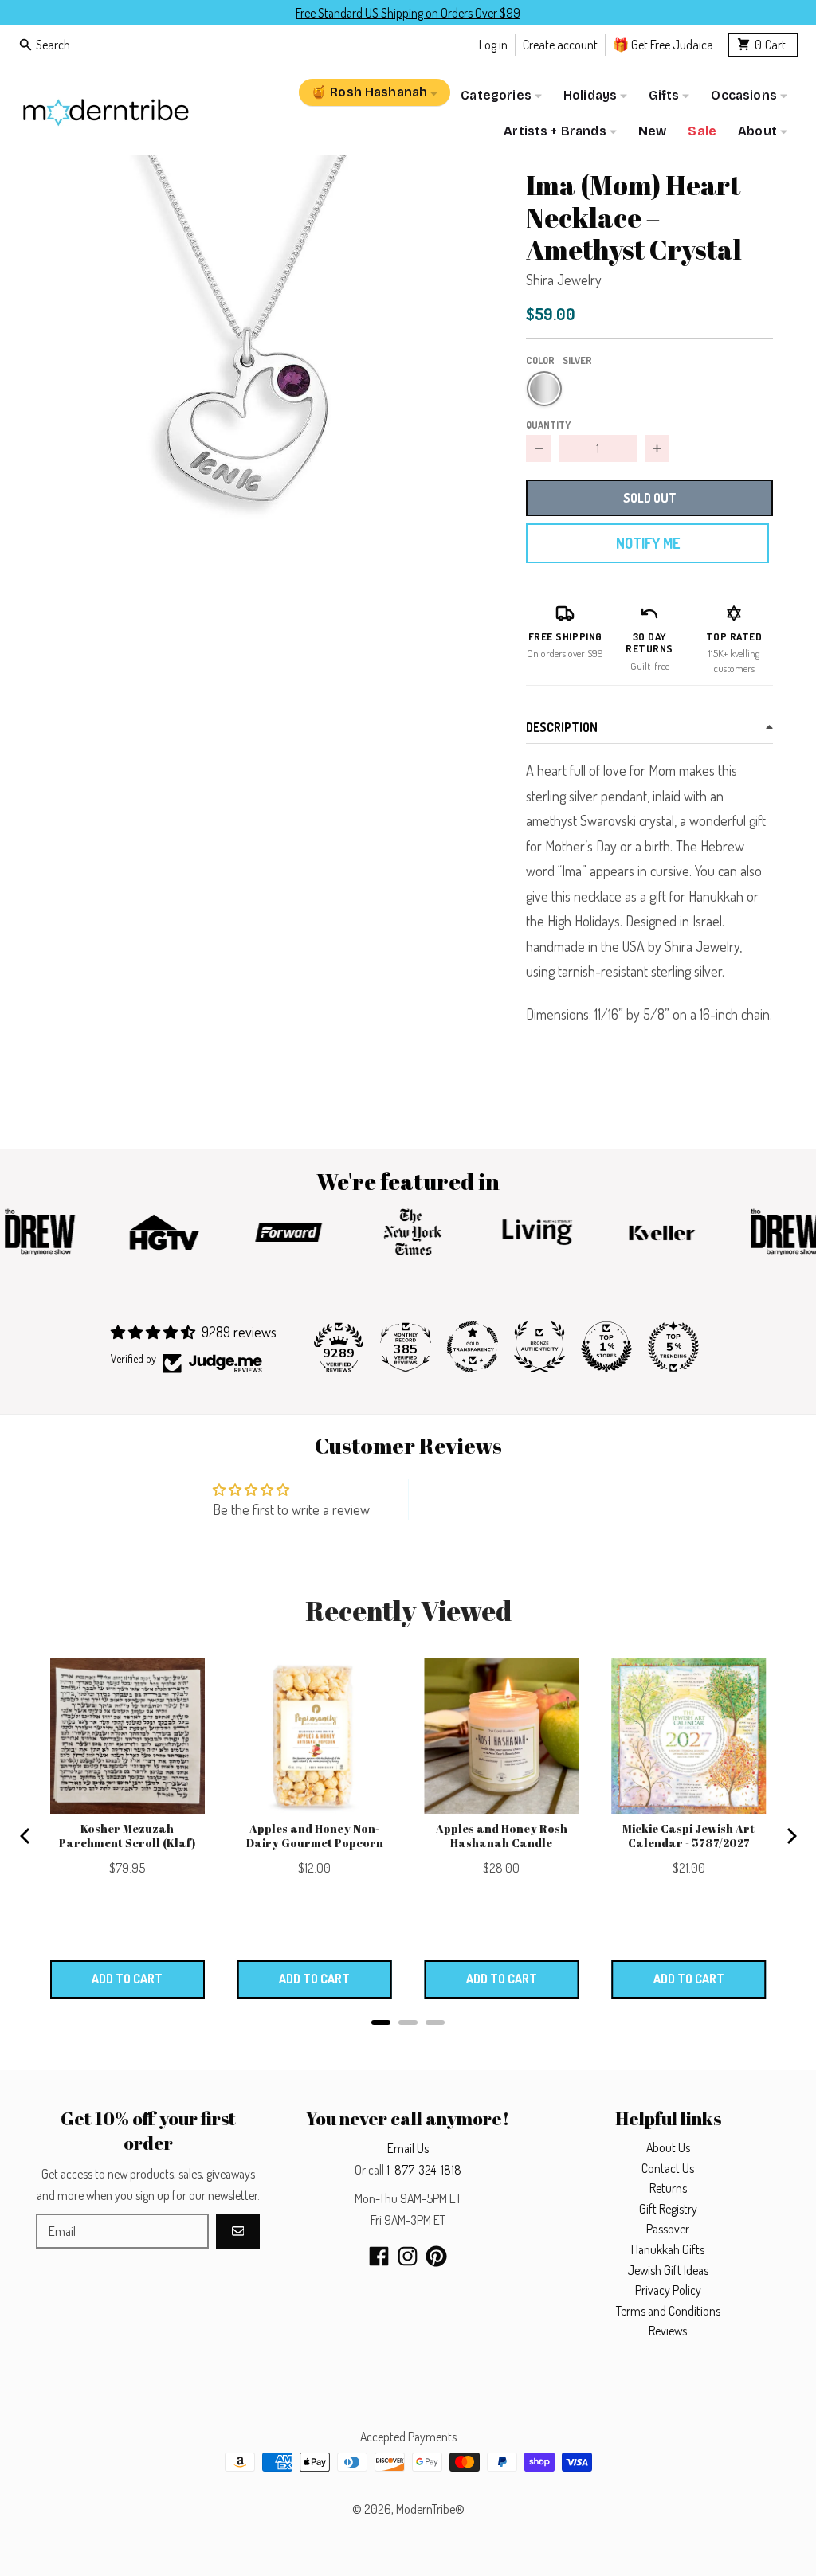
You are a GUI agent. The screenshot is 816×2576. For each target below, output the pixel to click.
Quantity (548, 425)
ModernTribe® (430, 2509)
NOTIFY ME (648, 543)
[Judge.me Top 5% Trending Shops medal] (673, 1347)
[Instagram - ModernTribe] (408, 2256)
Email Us (408, 2148)
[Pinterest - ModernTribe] (436, 2256)
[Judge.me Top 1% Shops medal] (606, 1347)
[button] (247, 384)
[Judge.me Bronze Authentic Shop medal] (539, 1347)
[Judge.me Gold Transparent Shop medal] (473, 1347)
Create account (560, 44)
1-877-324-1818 (424, 2170)
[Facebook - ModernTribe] (379, 2256)
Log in (493, 44)
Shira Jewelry (564, 280)
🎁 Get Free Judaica (663, 44)
